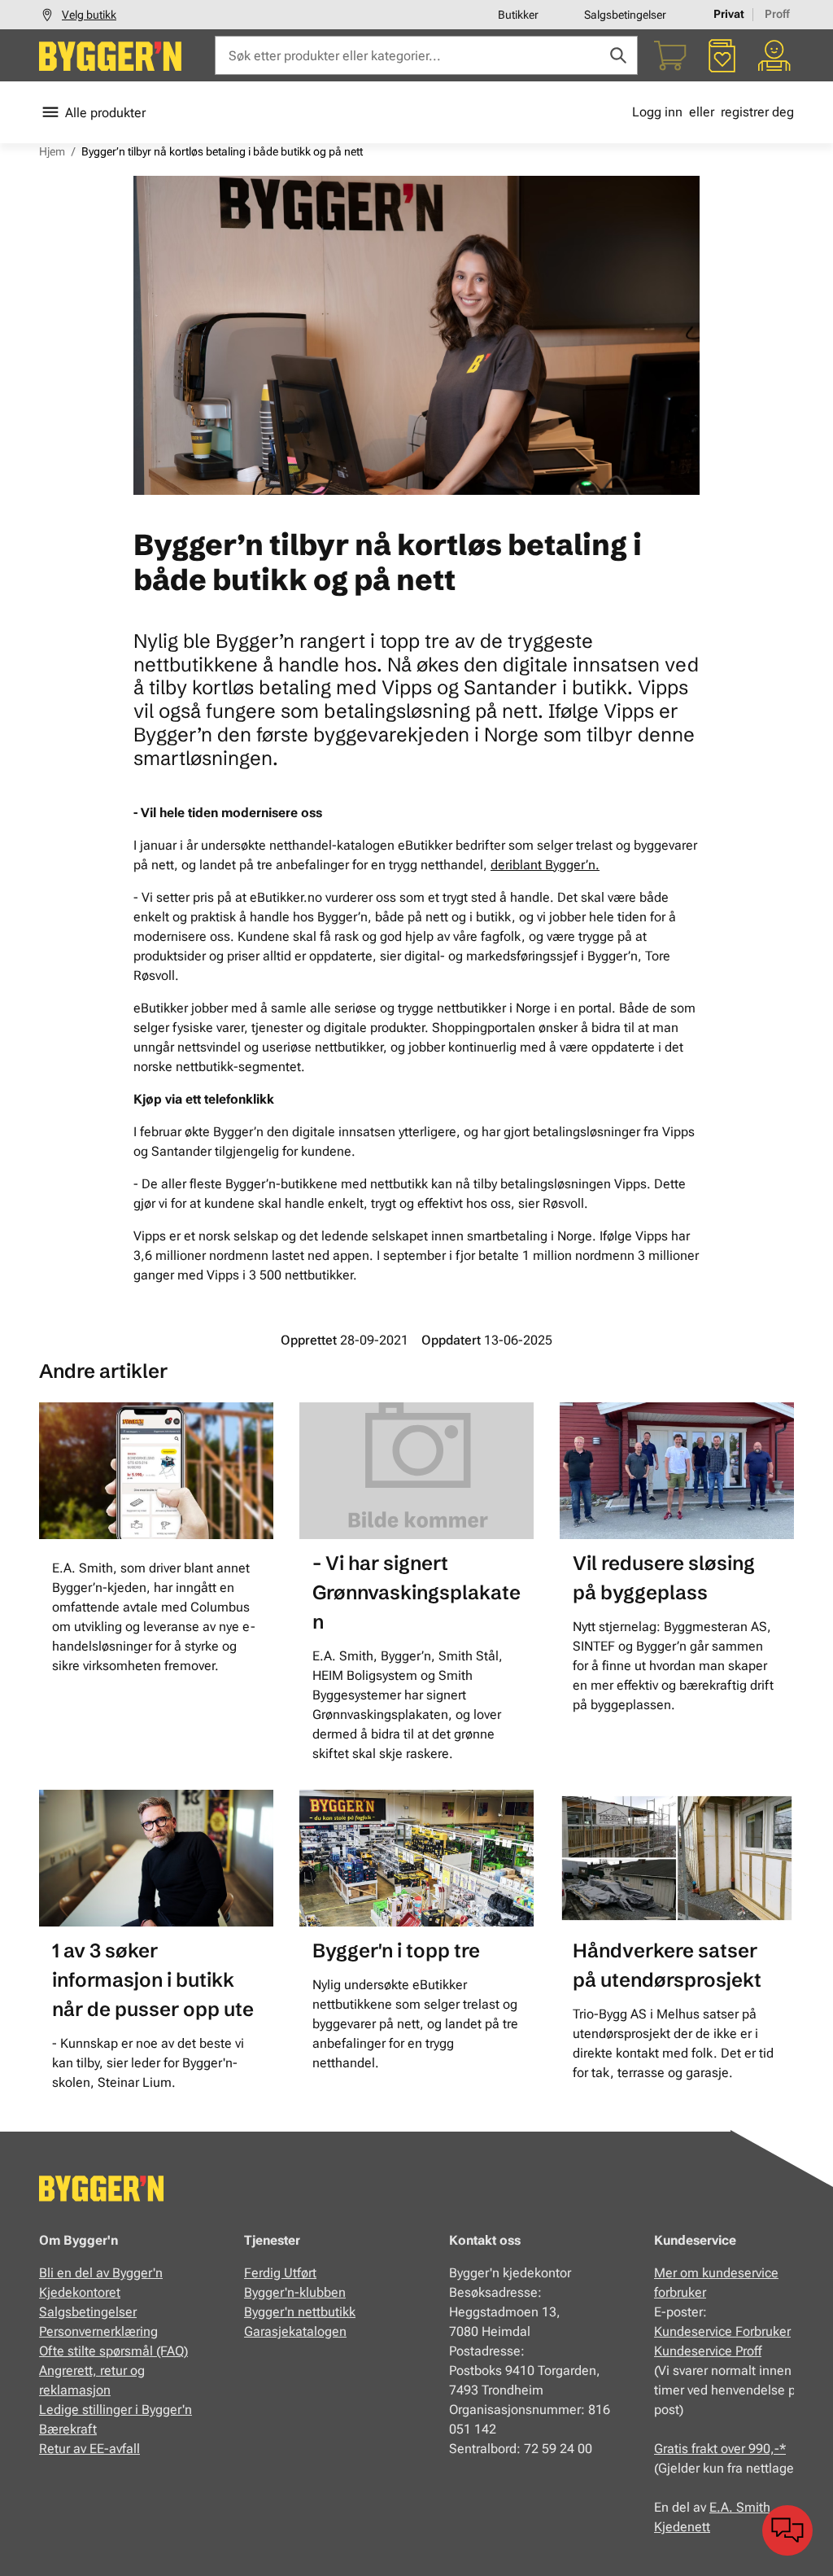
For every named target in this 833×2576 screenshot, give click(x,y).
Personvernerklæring (98, 2331)
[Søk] (618, 55)
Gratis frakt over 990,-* (720, 2449)
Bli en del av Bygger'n (101, 2273)
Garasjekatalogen (295, 2331)
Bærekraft (68, 2429)
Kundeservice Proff (708, 2351)
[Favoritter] (722, 55)
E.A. (723, 2507)
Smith (753, 2507)
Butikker (518, 15)
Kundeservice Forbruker (722, 2331)
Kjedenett (682, 2527)
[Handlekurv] (670, 55)
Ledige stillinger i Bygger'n (116, 2410)
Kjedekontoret (80, 2292)
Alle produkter (105, 113)
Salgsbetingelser (625, 15)
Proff (777, 14)
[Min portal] (774, 55)
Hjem (52, 151)
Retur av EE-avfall (89, 2449)
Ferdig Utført (280, 2273)
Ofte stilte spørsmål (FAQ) (113, 2351)
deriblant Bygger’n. (545, 865)
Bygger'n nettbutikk (300, 2312)
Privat (729, 14)
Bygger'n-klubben (295, 2292)
